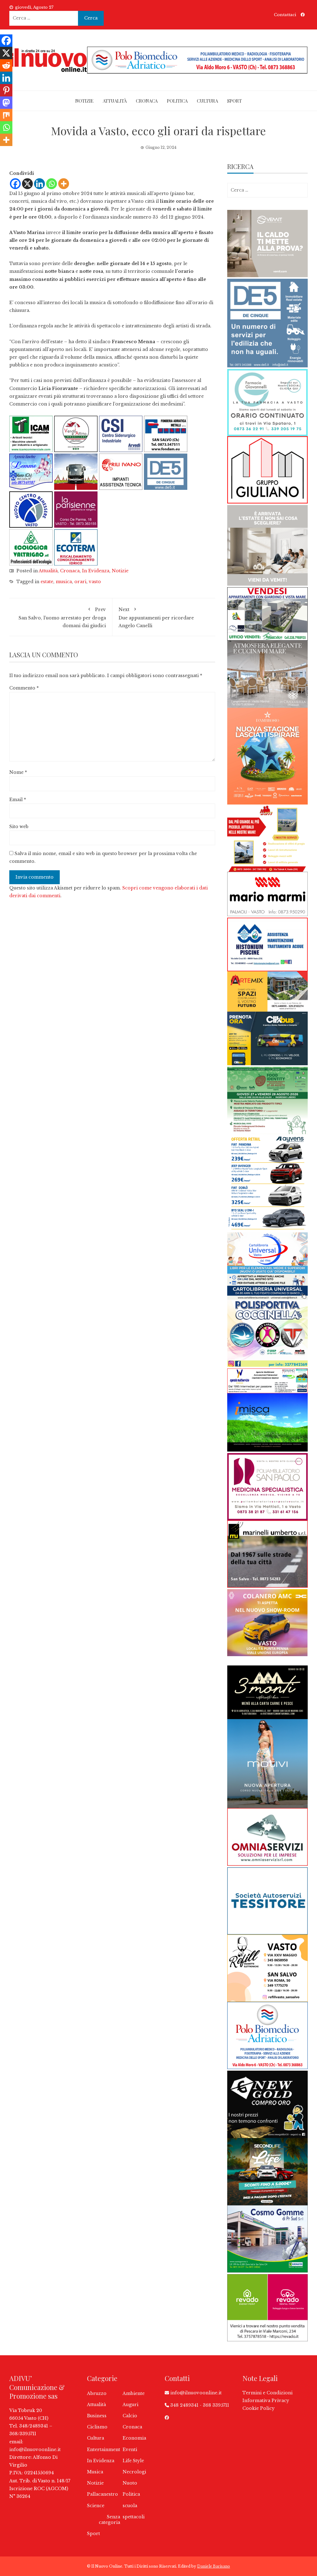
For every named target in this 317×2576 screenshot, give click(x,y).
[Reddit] (6, 65)
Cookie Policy (258, 2408)
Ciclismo (97, 2427)
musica (64, 582)
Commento (24, 688)
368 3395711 (216, 2405)
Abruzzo (97, 2393)
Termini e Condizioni (267, 2393)
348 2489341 (184, 2405)
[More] (64, 184)
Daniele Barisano (214, 2566)
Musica (95, 2472)
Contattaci (285, 15)
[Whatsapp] (52, 184)
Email (18, 800)
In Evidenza (96, 571)
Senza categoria (109, 2520)
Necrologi (134, 2472)
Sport (234, 101)
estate (47, 582)
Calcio (130, 2416)
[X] (27, 184)
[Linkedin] (39, 184)
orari (80, 582)
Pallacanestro (102, 2494)
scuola (130, 2506)
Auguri (130, 2405)
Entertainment (104, 2450)
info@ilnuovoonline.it (35, 2450)
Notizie (84, 101)
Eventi (130, 2450)
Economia (134, 2438)
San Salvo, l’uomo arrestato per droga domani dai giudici (62, 617)
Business (97, 2416)
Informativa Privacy (266, 2401)
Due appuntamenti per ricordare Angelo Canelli (156, 617)
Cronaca (147, 101)
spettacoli (134, 2517)
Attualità (115, 101)
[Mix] (6, 115)
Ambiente (134, 2393)
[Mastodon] (6, 103)
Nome (18, 772)
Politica (177, 101)
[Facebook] (15, 184)
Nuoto (130, 2483)
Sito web (19, 827)
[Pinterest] (6, 90)
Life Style (133, 2461)
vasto (95, 582)
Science (96, 2506)
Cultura (207, 101)
